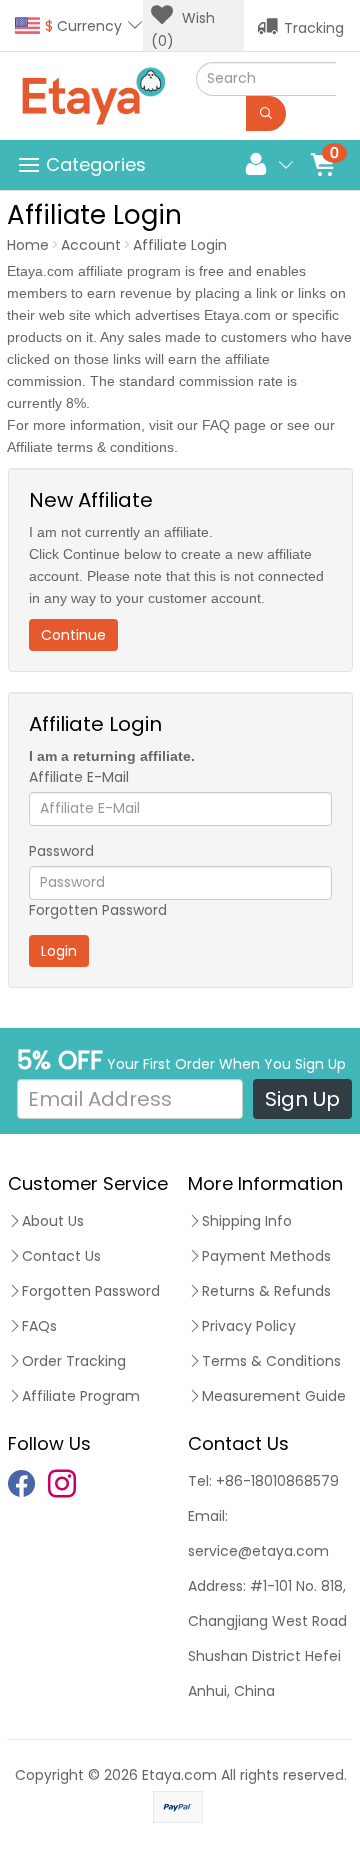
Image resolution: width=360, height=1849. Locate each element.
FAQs (39, 1326)
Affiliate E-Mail (79, 777)
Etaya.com (179, 1775)
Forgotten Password (98, 910)
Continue (73, 635)
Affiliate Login (180, 245)
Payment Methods (266, 1256)
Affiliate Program (81, 1396)
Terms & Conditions (271, 1361)
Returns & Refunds (266, 1291)
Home (28, 245)
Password (61, 851)
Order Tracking (74, 1361)
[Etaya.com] (93, 96)
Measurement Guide (274, 1396)
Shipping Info (247, 1221)
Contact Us (61, 1256)
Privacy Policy (249, 1326)
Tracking (314, 28)
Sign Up (302, 1099)
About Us (53, 1221)
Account (91, 245)
